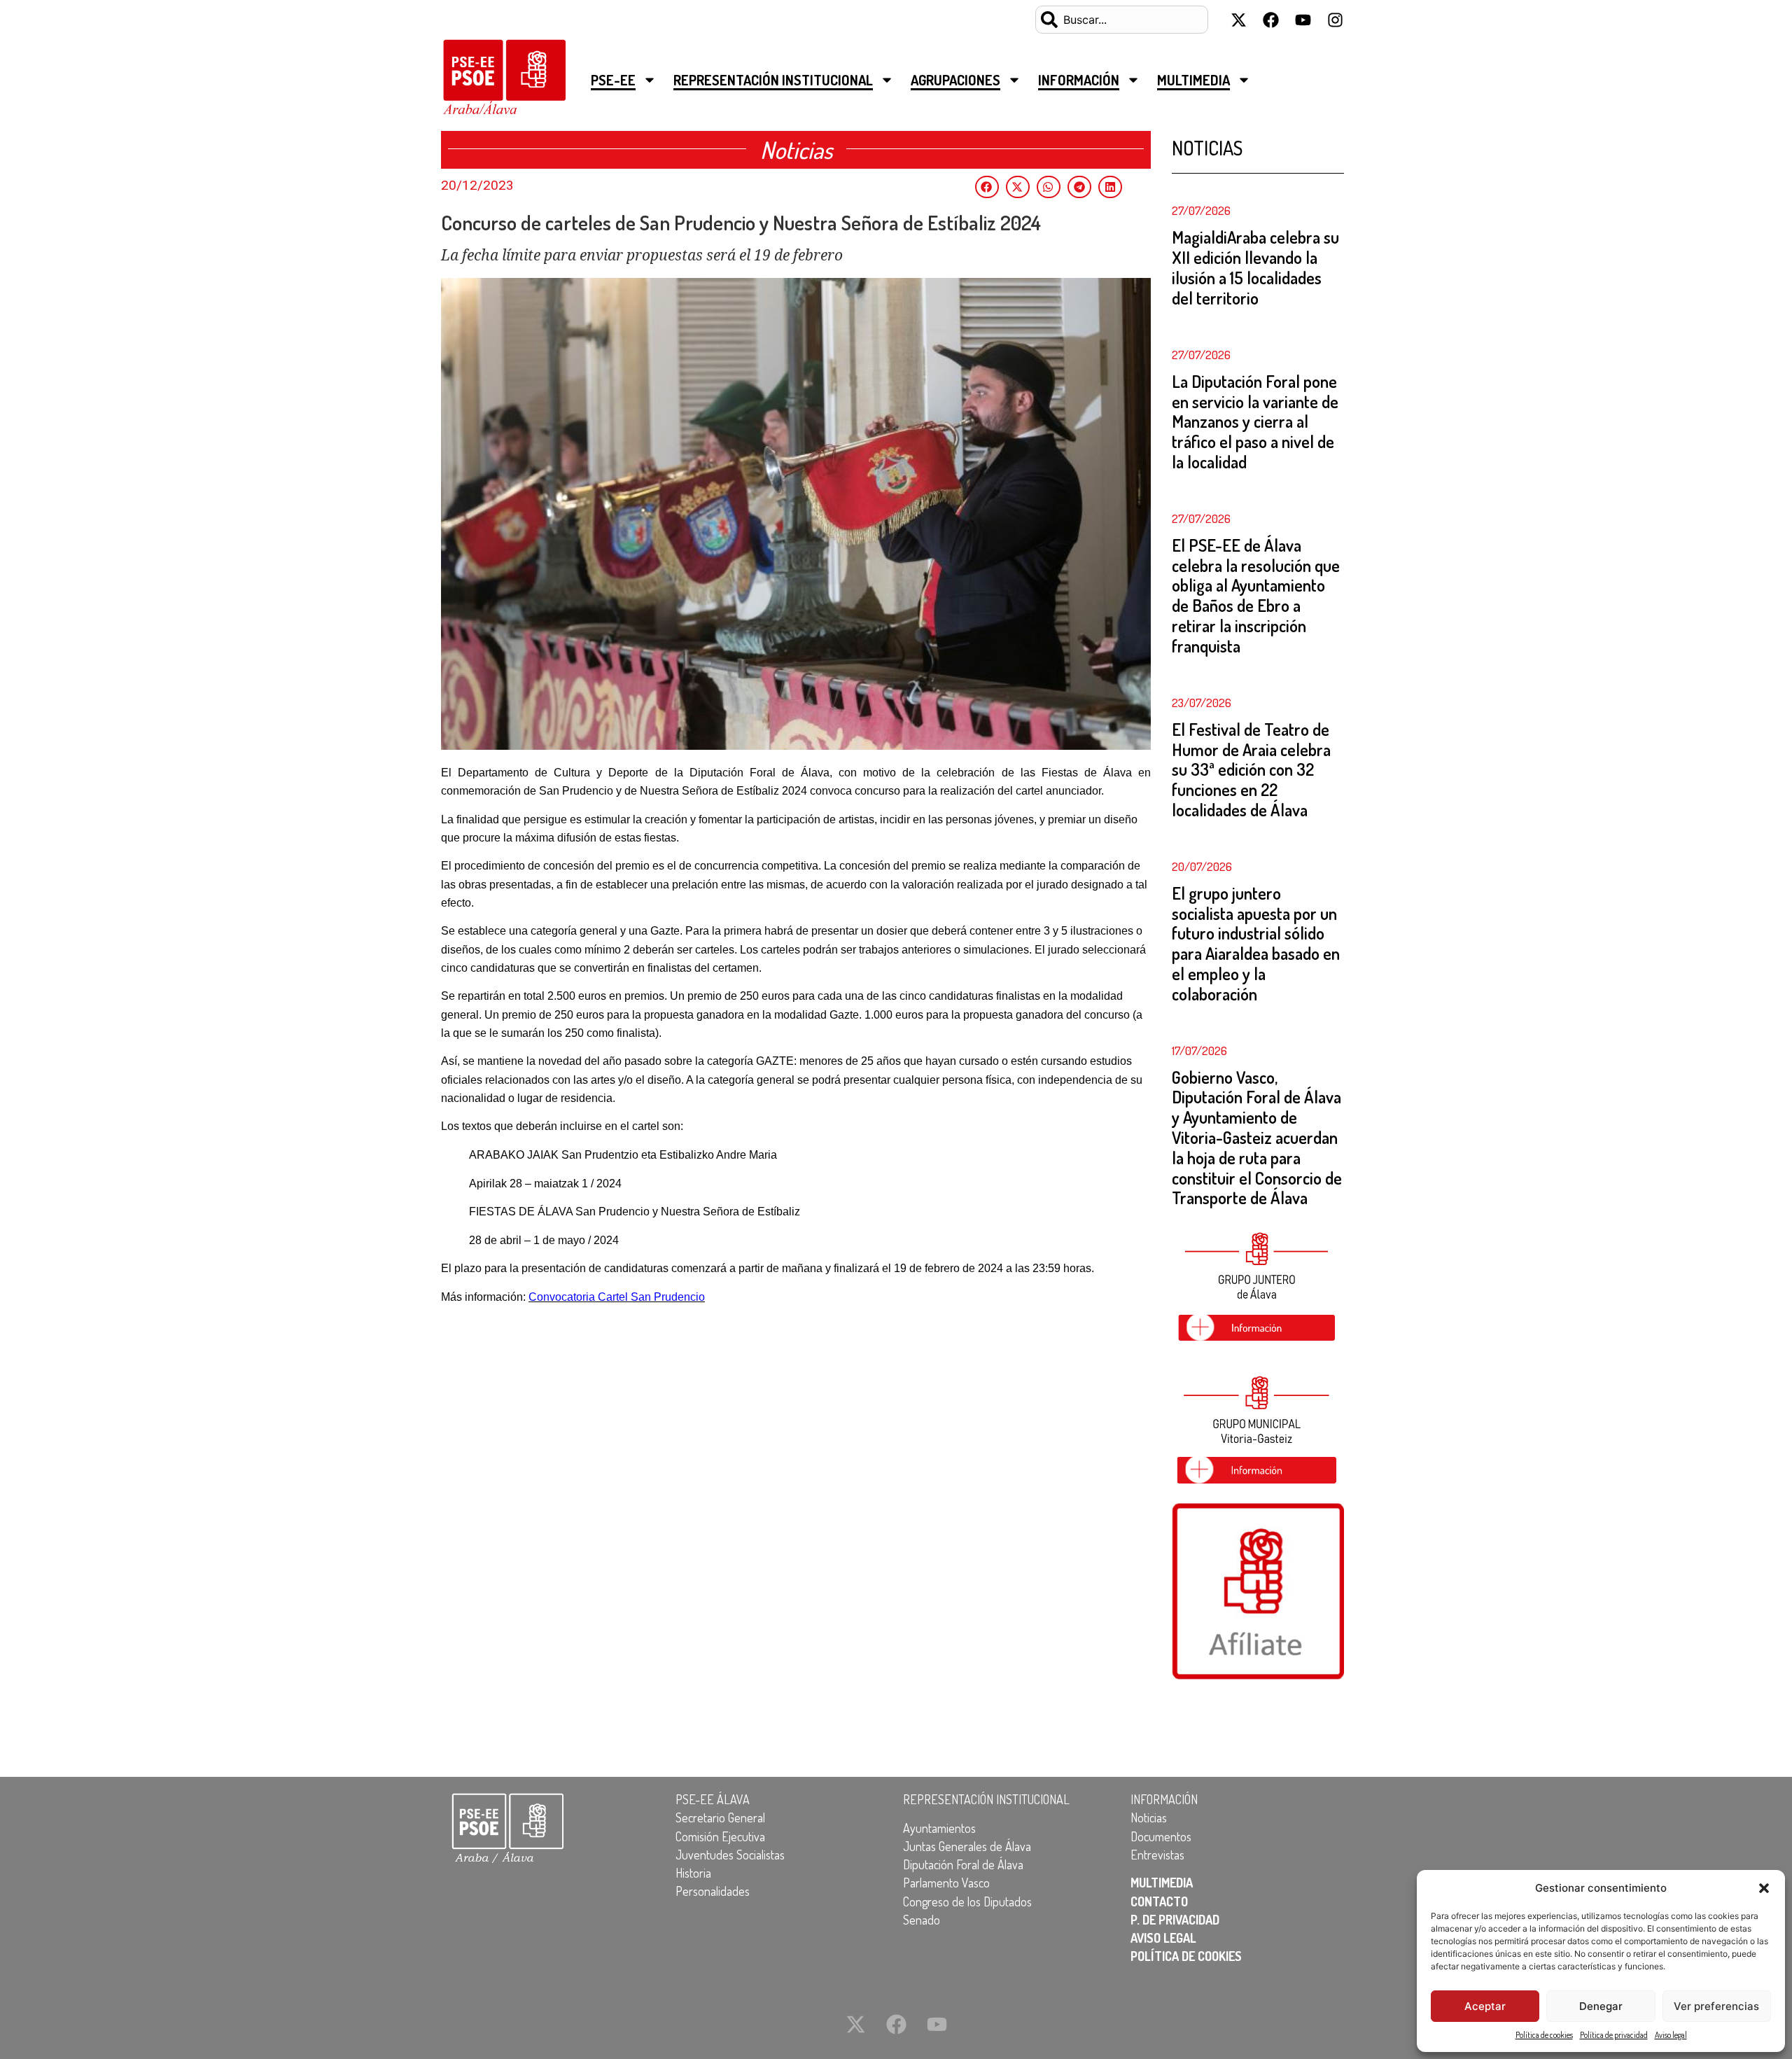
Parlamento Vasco (946, 1883)
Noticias (1149, 1817)
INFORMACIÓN (1079, 80)
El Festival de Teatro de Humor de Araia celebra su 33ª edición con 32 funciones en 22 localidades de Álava (1251, 769)
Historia (693, 1873)
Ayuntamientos (939, 1828)
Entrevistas (1157, 1855)
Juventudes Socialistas (730, 1855)
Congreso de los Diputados (967, 1901)
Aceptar (1485, 2006)
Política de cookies (1544, 2035)
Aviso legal (1671, 2035)
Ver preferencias (1716, 2006)
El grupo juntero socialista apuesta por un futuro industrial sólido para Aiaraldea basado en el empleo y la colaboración (1256, 943)
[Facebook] (1270, 20)
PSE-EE (613, 80)
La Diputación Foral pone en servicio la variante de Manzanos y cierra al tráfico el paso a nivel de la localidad (1255, 421)
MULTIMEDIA (1193, 80)
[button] (1764, 1888)
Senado (922, 1920)
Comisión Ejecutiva (720, 1836)
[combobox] (1122, 20)
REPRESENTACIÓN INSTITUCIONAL (773, 80)
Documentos (1161, 1836)
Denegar (1601, 2006)
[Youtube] (1303, 20)
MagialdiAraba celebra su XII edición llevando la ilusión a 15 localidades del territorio (1255, 267)
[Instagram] (1335, 20)
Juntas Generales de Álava (967, 1846)
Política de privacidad (1614, 2035)
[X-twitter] (1238, 20)
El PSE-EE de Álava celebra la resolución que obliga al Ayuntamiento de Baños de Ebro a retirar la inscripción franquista (1256, 595)
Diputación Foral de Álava (963, 1864)
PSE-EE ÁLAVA (713, 1799)
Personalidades (713, 1891)
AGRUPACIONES (955, 80)
